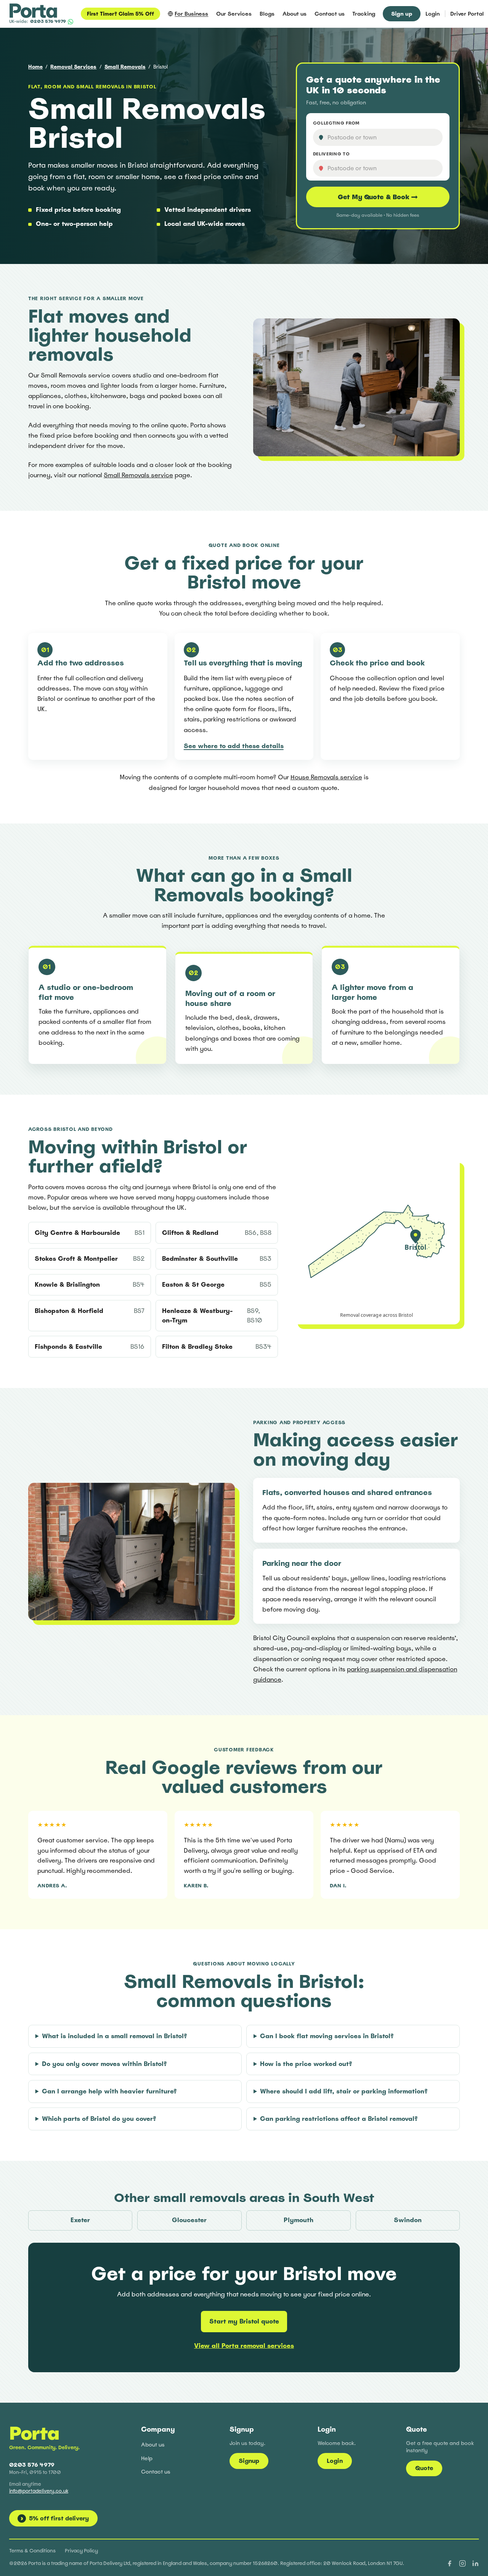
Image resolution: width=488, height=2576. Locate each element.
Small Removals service (138, 475)
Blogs (267, 14)
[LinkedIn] (475, 2563)
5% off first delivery (55, 2518)
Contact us (330, 14)
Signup (249, 2461)
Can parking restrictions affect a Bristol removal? (339, 2119)
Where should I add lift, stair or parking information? (344, 2091)
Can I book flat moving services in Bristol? (327, 2036)
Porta (34, 2433)
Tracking (364, 14)
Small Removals (125, 67)
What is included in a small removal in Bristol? (115, 2036)
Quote (424, 2468)
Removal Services (73, 67)
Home (35, 67)
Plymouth (299, 2220)
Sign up (402, 14)
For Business (191, 14)
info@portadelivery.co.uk (39, 2491)
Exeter (80, 2220)
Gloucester (189, 2220)
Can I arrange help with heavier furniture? (109, 2091)
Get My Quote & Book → (378, 197)
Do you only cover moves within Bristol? (104, 2064)
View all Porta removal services (244, 2346)
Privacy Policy (81, 2551)
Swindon (408, 2220)
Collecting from (336, 123)
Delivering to (331, 154)
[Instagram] (462, 2563)
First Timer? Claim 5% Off (120, 14)
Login (433, 14)
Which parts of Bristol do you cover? (99, 2119)
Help (147, 2458)
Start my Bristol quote (244, 2321)
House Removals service (326, 777)
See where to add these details (234, 746)
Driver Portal (467, 14)
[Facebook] (449, 2563)
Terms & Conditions (32, 2551)
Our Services (234, 14)
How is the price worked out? (306, 2064)
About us (295, 14)
